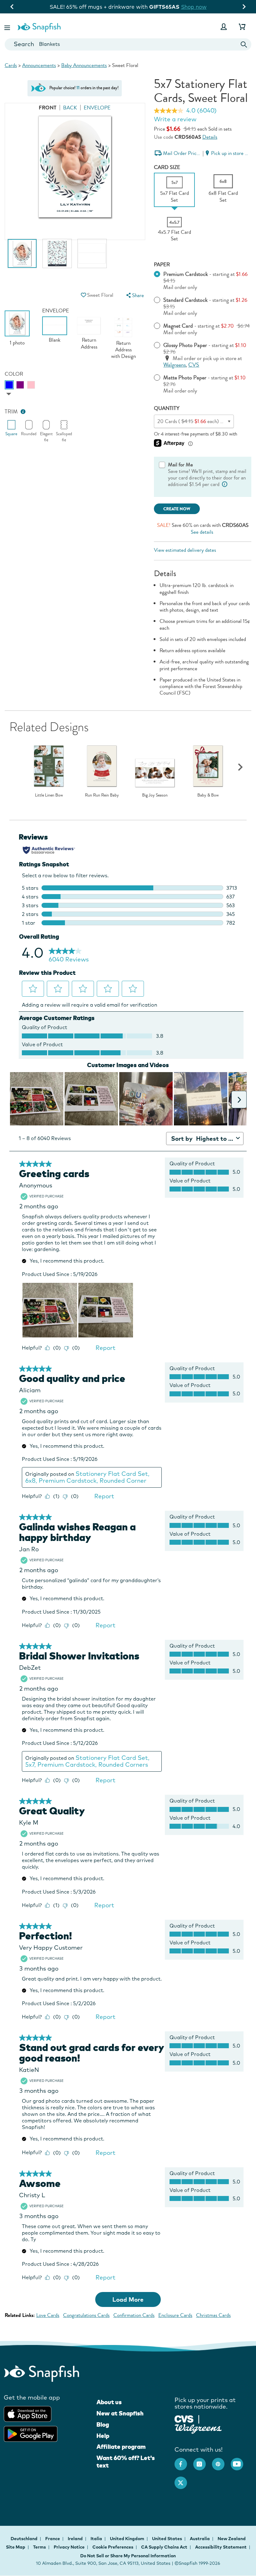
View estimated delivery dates (185, 550)
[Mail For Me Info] (224, 484)
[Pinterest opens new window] (221, 2461)
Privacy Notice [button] (69, 2547)
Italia (97, 2539)
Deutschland (25, 2539)
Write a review (175, 119)
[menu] (135, 295)
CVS (194, 365)
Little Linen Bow (49, 795)
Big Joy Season (155, 795)
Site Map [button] (16, 2547)
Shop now (209, 7)
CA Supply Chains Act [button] (164, 2547)
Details (210, 137)
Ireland (76, 2539)
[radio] (9, 385)
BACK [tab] (70, 108)
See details (202, 532)
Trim (11, 412)
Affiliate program (121, 2447)
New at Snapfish (120, 2413)
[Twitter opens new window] (184, 2480)
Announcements (39, 65)
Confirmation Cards (134, 2315)
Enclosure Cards (175, 2315)
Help (103, 2436)
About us (109, 2402)
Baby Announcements (84, 65)
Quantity (167, 408)
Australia (200, 2539)
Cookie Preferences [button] (113, 2547)
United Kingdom (128, 2539)
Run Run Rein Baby (102, 795)
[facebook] (184, 2461)
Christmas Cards (213, 2315)
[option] (22, 257)
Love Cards (48, 2315)
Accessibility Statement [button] (221, 2547)
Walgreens (175, 365)
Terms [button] (39, 2547)
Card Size (167, 167)
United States (167, 2539)
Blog (103, 2424)
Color (14, 374)
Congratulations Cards (86, 2315)
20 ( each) (206, 421)
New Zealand (232, 2539)
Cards (11, 65)
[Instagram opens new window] (203, 2461)
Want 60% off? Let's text (126, 2462)
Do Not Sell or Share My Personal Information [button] (128, 2556)
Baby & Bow (208, 795)
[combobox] (128, 44)
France (53, 2539)
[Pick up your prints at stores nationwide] (184, 2418)
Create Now (177, 509)
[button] (8, 27)
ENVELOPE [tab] (97, 108)
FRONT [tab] (48, 108)
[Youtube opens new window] (240, 2461)
